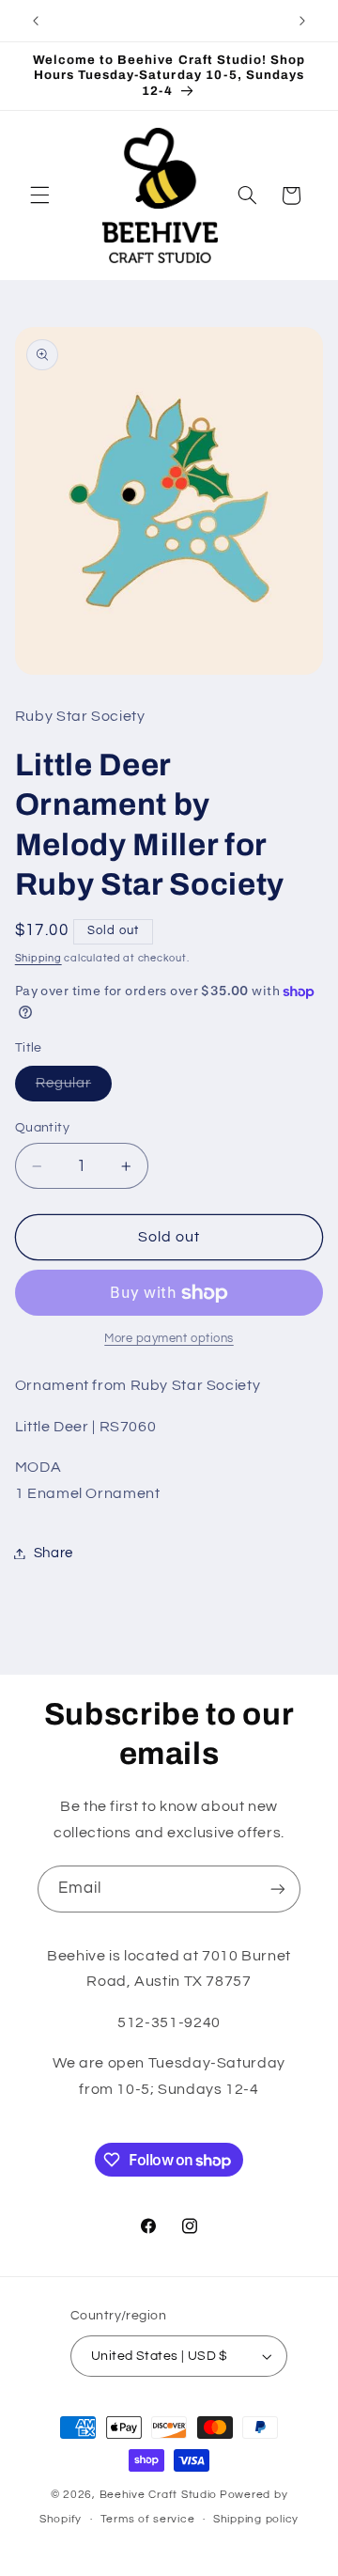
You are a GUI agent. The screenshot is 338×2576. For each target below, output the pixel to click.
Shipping (38, 958)
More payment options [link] (169, 1339)
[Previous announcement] (36, 21)
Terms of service (148, 2519)
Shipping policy (256, 2519)
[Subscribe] (278, 1889)
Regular (74, 1088)
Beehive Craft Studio (159, 2495)
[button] (39, 195)
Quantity (42, 1128)
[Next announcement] (302, 21)
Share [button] (54, 1553)
